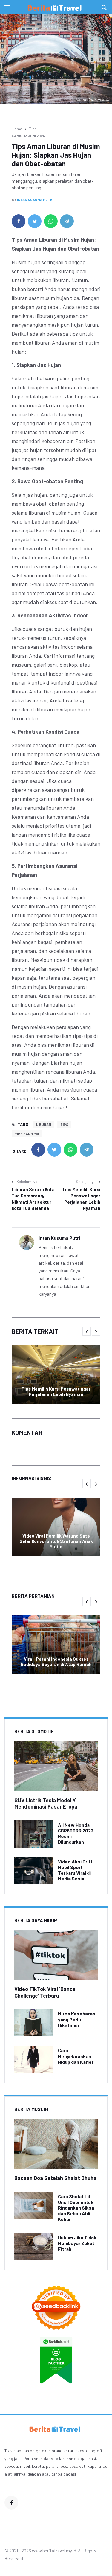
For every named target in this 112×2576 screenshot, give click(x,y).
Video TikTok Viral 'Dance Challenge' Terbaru (45, 1992)
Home (17, 129)
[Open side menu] (7, 7)
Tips (33, 129)
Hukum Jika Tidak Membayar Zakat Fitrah (77, 2243)
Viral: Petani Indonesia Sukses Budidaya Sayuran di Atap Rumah (56, 1662)
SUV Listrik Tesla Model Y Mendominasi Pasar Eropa (46, 1803)
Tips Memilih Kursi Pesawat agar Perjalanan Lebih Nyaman (81, 1199)
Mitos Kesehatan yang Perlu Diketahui (77, 2019)
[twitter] (35, 221)
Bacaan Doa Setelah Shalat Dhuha (55, 2178)
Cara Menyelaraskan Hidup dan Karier (76, 2056)
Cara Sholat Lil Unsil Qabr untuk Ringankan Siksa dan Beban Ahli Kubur (76, 2208)
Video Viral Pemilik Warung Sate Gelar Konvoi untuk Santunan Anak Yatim (56, 1541)
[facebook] (19, 221)
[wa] (51, 221)
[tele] (67, 221)
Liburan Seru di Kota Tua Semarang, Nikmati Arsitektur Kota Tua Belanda (33, 1199)
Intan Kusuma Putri (35, 199)
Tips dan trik (27, 1134)
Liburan (44, 1124)
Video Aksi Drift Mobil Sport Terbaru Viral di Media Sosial (75, 1870)
